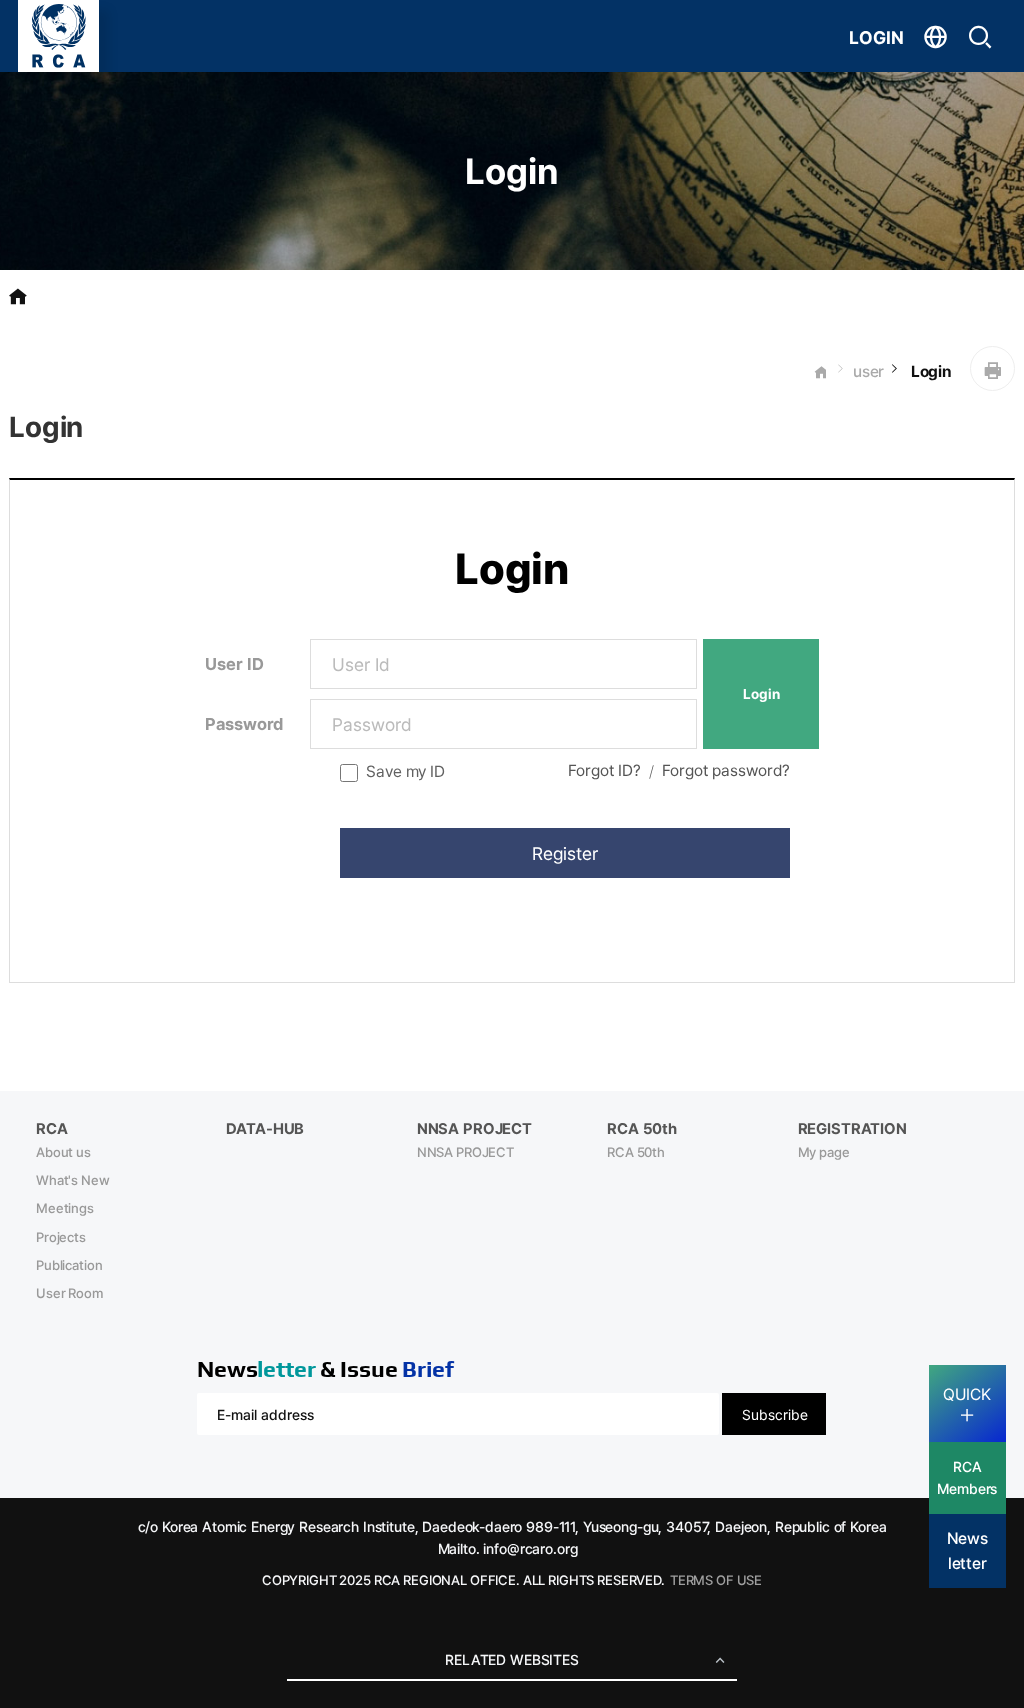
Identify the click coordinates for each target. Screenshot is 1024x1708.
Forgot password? (726, 770)
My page (824, 1152)
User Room (69, 1293)
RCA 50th (636, 1152)
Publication (69, 1265)
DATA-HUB (265, 1129)
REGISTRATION (852, 1129)
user (868, 371)
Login (929, 371)
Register (565, 853)
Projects (61, 1237)
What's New (73, 1180)
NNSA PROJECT (465, 1152)
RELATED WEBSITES (512, 1659)
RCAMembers (967, 1478)
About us (63, 1152)
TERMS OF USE (716, 1580)
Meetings (65, 1208)
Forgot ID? (604, 770)
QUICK (967, 1394)
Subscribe (775, 1414)
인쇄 (992, 368)
